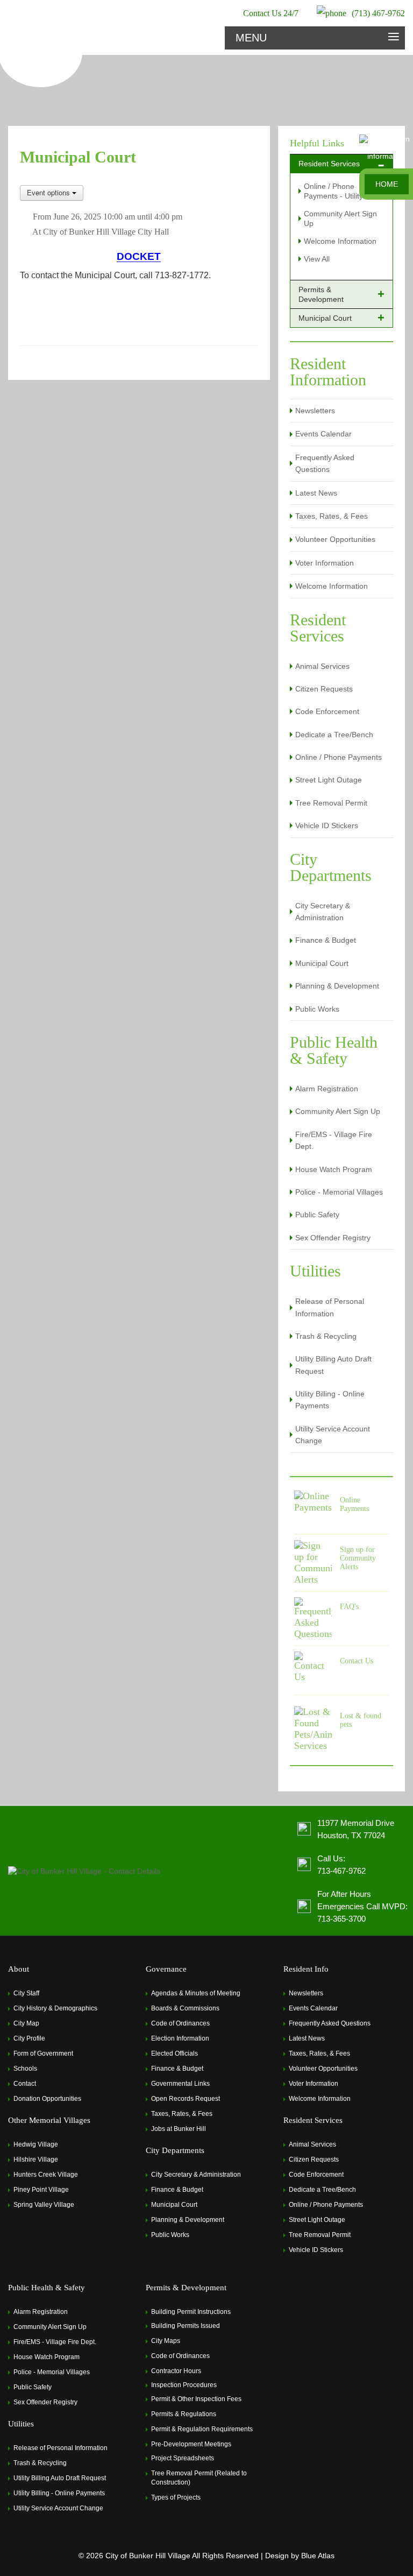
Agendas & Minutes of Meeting (196, 1993)
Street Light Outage (329, 780)
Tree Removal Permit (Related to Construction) (199, 2478)
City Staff (26, 1993)
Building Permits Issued (186, 2326)
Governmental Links (180, 2084)
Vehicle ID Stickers (327, 825)
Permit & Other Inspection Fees (196, 2399)
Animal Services (322, 666)
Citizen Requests (324, 689)
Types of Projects (176, 2497)
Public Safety (317, 1215)
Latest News (316, 493)
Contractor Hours (176, 2371)
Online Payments (354, 1504)
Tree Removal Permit (331, 803)
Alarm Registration (327, 1089)
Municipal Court (322, 963)
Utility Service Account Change (333, 1435)
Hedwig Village (36, 2144)
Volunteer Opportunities (335, 539)
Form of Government (43, 2053)
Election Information (180, 2038)
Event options (49, 192)
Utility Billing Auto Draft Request (333, 1365)
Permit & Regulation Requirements (202, 2429)
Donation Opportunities (47, 2099)
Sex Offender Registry (333, 1238)
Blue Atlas (318, 2556)
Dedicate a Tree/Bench (334, 735)
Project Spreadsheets (183, 2458)
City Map (26, 2023)
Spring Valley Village (44, 2205)
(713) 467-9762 (378, 13)
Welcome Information (340, 241)
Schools (25, 2069)
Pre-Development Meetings (191, 2444)
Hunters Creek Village (46, 2175)
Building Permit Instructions (191, 2312)
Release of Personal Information (330, 1307)
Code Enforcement (327, 711)
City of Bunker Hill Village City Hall (106, 232)
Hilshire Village (36, 2159)
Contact (25, 2084)
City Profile (29, 2038)
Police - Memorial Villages (339, 1192)
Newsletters (315, 411)
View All (317, 259)
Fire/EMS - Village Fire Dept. (334, 1140)
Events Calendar (323, 434)
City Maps (166, 2341)
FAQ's (349, 1607)
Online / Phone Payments (339, 757)
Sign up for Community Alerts (358, 1558)
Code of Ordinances (180, 2023)
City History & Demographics (55, 2008)
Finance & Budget (326, 940)
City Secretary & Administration (323, 912)
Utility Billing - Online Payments (330, 1400)
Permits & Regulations (184, 2414)
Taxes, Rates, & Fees (332, 516)
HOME (387, 184)
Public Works (317, 1009)
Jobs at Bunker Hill (179, 2129)
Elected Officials (175, 2053)
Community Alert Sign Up (338, 1111)
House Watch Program (334, 1169)
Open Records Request (186, 2099)
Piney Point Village (41, 2190)
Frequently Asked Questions (325, 463)
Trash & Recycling (326, 1336)
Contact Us (357, 1661)
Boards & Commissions (185, 2008)
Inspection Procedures (184, 2385)
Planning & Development (337, 986)
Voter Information (325, 563)
